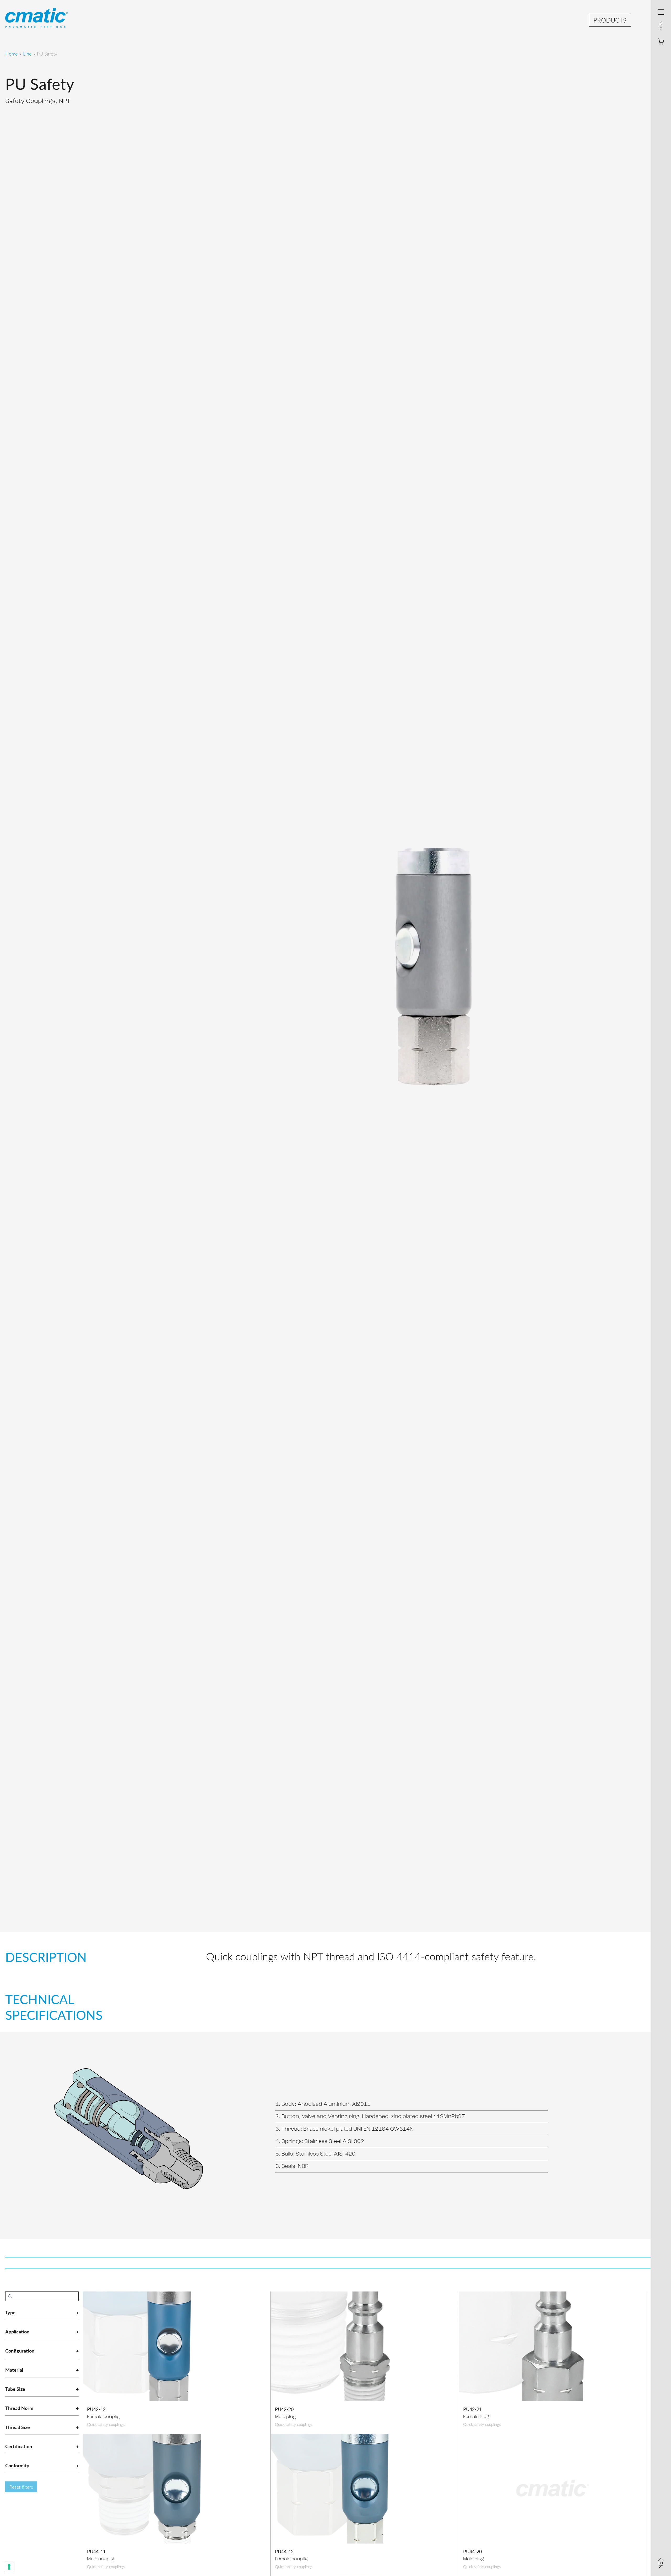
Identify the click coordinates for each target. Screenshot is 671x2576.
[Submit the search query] (10, 2296)
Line (27, 54)
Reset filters (21, 2487)
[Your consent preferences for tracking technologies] (9, 2567)
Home (11, 54)
